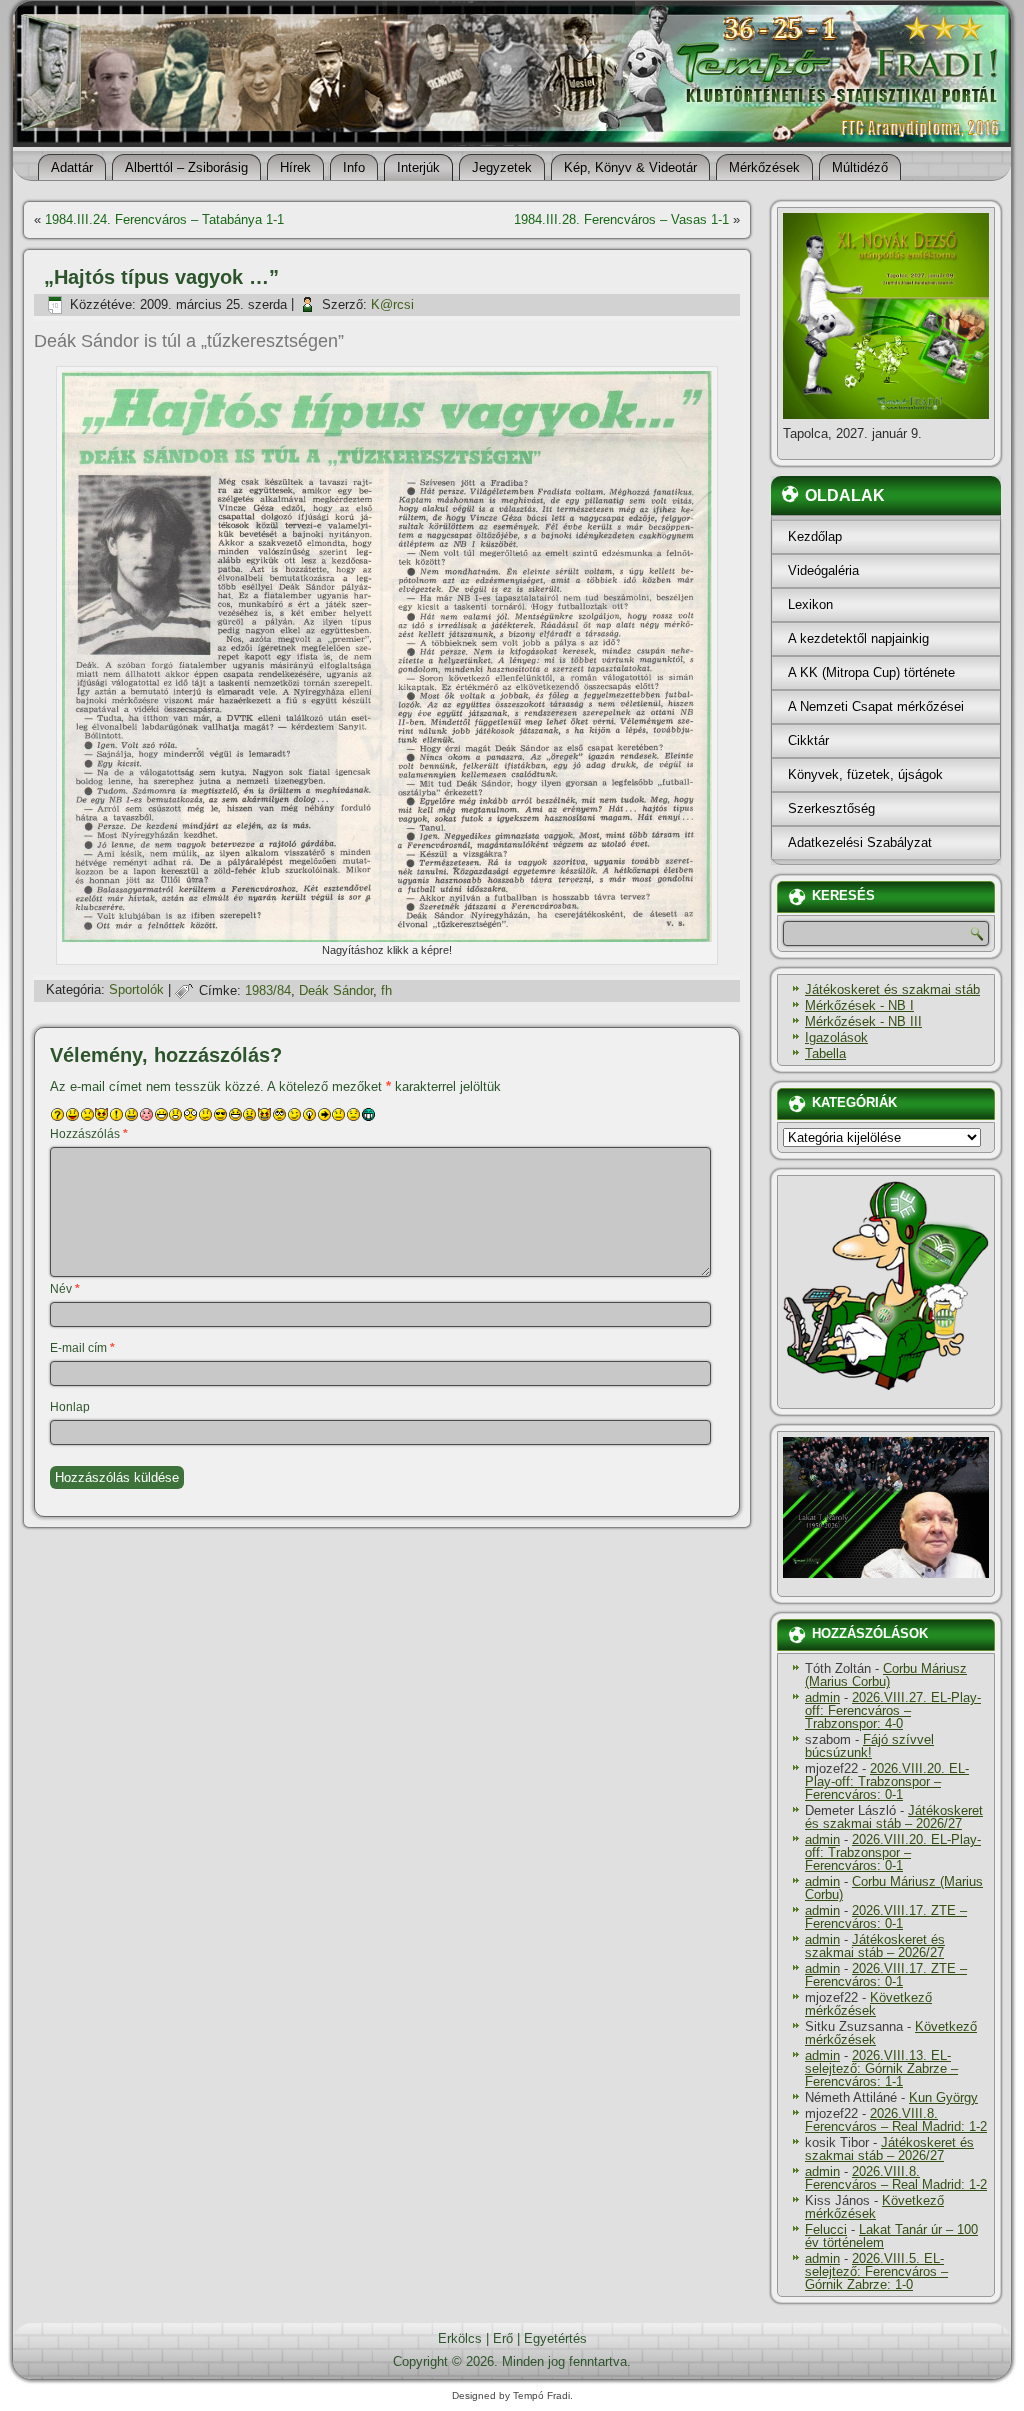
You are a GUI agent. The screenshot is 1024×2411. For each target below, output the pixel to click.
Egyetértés (555, 2338)
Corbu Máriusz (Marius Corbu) (886, 1675)
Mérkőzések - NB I (859, 1005)
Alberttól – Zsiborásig (186, 167)
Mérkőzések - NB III (863, 1021)
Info (354, 167)
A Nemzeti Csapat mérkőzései (876, 706)
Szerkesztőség (831, 808)
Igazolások (836, 1037)
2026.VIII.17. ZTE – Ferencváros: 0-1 (886, 1917)
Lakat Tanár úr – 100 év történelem (891, 2236)
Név (65, 1289)
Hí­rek (295, 167)
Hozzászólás (89, 1134)
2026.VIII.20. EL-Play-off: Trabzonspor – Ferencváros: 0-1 (887, 1781)
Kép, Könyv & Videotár (630, 167)
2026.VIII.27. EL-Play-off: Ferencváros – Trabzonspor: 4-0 (893, 1710)
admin (822, 1697)
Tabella (825, 1053)
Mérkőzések (764, 167)
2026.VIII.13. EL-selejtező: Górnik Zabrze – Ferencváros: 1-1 (881, 2068)
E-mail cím (82, 1348)
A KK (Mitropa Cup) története (871, 672)
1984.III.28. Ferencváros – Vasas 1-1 (621, 219)
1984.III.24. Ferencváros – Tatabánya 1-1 (164, 219)
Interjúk (418, 167)
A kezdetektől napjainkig (858, 638)
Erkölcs (460, 2338)
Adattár (72, 167)
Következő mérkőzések (868, 2004)
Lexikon (810, 604)
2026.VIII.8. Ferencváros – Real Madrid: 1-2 (896, 2120)
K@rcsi (392, 304)
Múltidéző (860, 167)
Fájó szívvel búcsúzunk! (869, 1746)
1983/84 (268, 990)
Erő (503, 2338)
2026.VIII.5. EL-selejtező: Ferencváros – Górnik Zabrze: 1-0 (876, 2271)
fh (386, 990)
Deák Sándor (336, 990)
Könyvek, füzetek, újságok (865, 774)
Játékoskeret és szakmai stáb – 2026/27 (894, 1817)
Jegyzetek (502, 167)
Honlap (70, 1407)
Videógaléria (823, 570)
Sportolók (136, 990)
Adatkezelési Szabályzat (860, 842)
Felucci (826, 2229)
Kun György (943, 2097)
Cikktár (808, 740)
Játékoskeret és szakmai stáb (892, 989)
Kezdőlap (815, 536)
